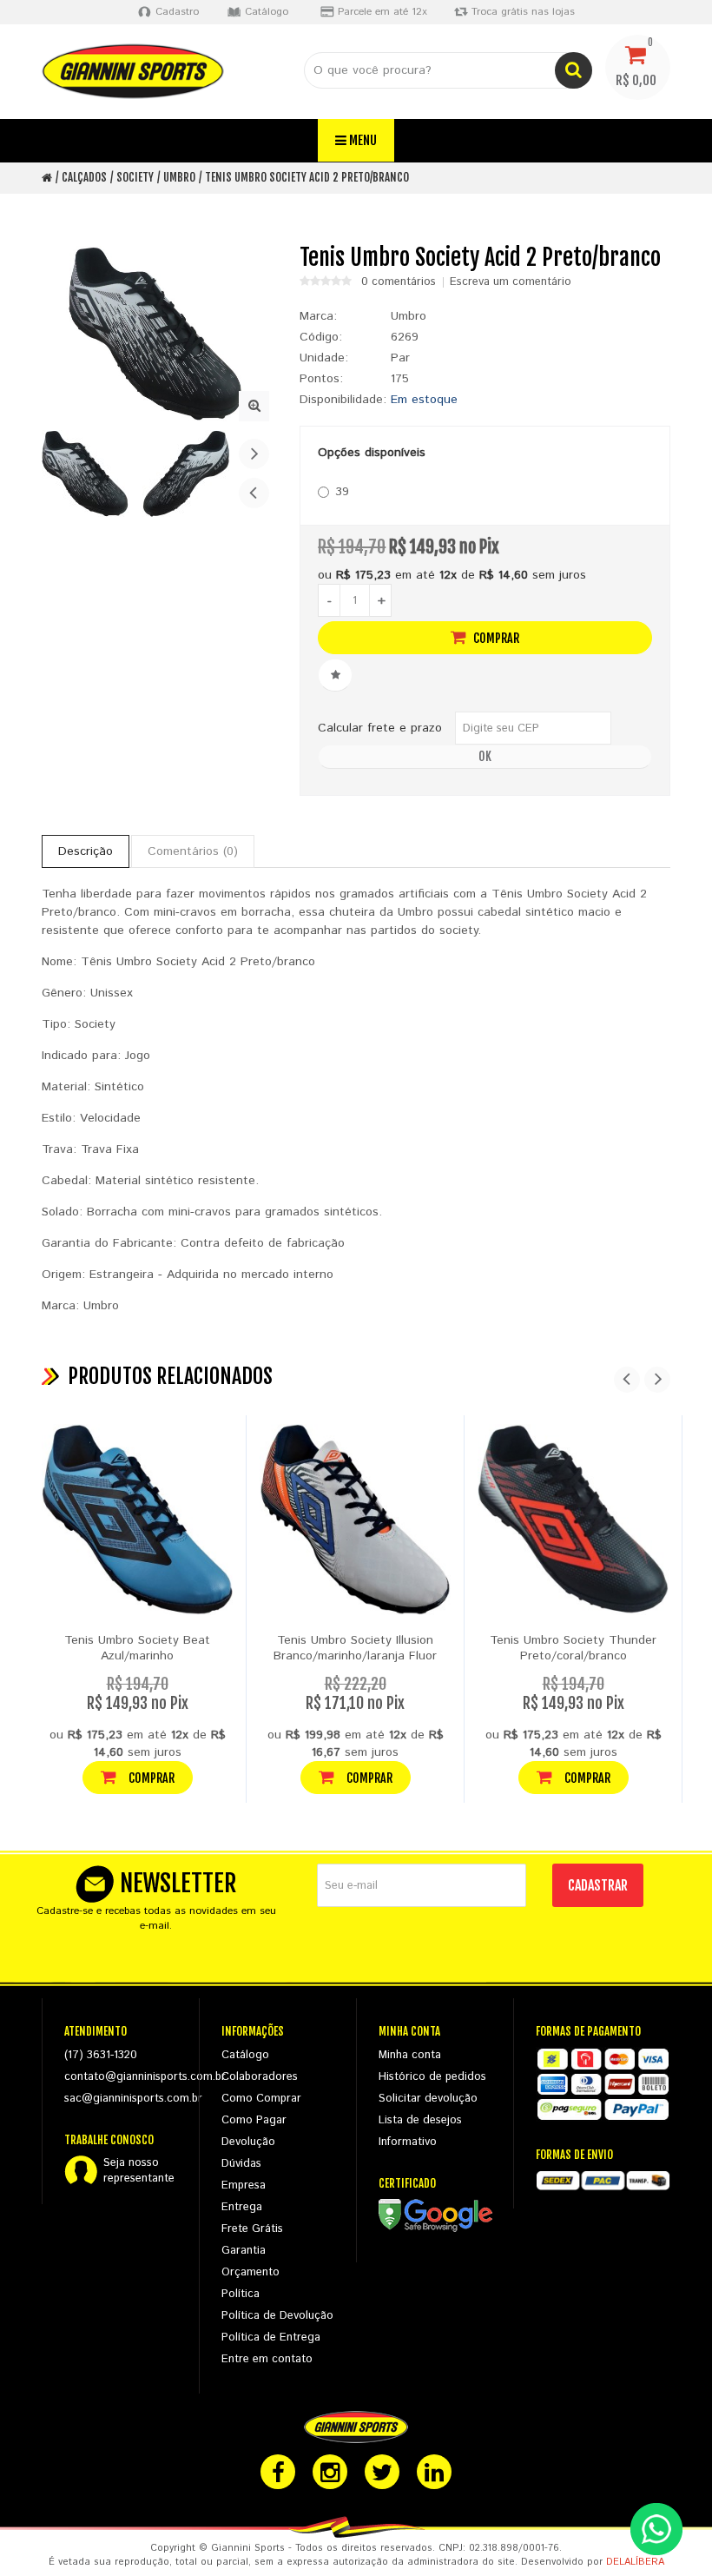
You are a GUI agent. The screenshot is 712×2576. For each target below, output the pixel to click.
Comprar (495, 638)
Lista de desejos (420, 2120)
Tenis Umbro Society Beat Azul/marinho (137, 1648)
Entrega (242, 2207)
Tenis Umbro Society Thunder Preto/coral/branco (573, 1648)
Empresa (244, 2185)
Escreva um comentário (511, 282)
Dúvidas (241, 2164)
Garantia (244, 2251)
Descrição (86, 851)
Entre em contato (267, 2359)
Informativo (408, 2142)
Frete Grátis (252, 2229)
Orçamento (251, 2272)
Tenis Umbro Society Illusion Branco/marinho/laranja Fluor (355, 1648)
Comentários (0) (193, 851)
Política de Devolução (277, 2316)
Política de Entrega (271, 2338)
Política (241, 2294)
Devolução (248, 2142)
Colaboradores (260, 2077)
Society (135, 177)
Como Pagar (254, 2120)
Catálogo (245, 2055)
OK (485, 756)
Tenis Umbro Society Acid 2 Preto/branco (307, 177)
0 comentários (399, 282)
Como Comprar (261, 2099)
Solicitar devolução (428, 2099)
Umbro (179, 177)
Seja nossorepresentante (139, 2171)
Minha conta (410, 2055)
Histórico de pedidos (432, 2077)
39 (342, 492)
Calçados (84, 177)
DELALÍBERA (635, 2562)
